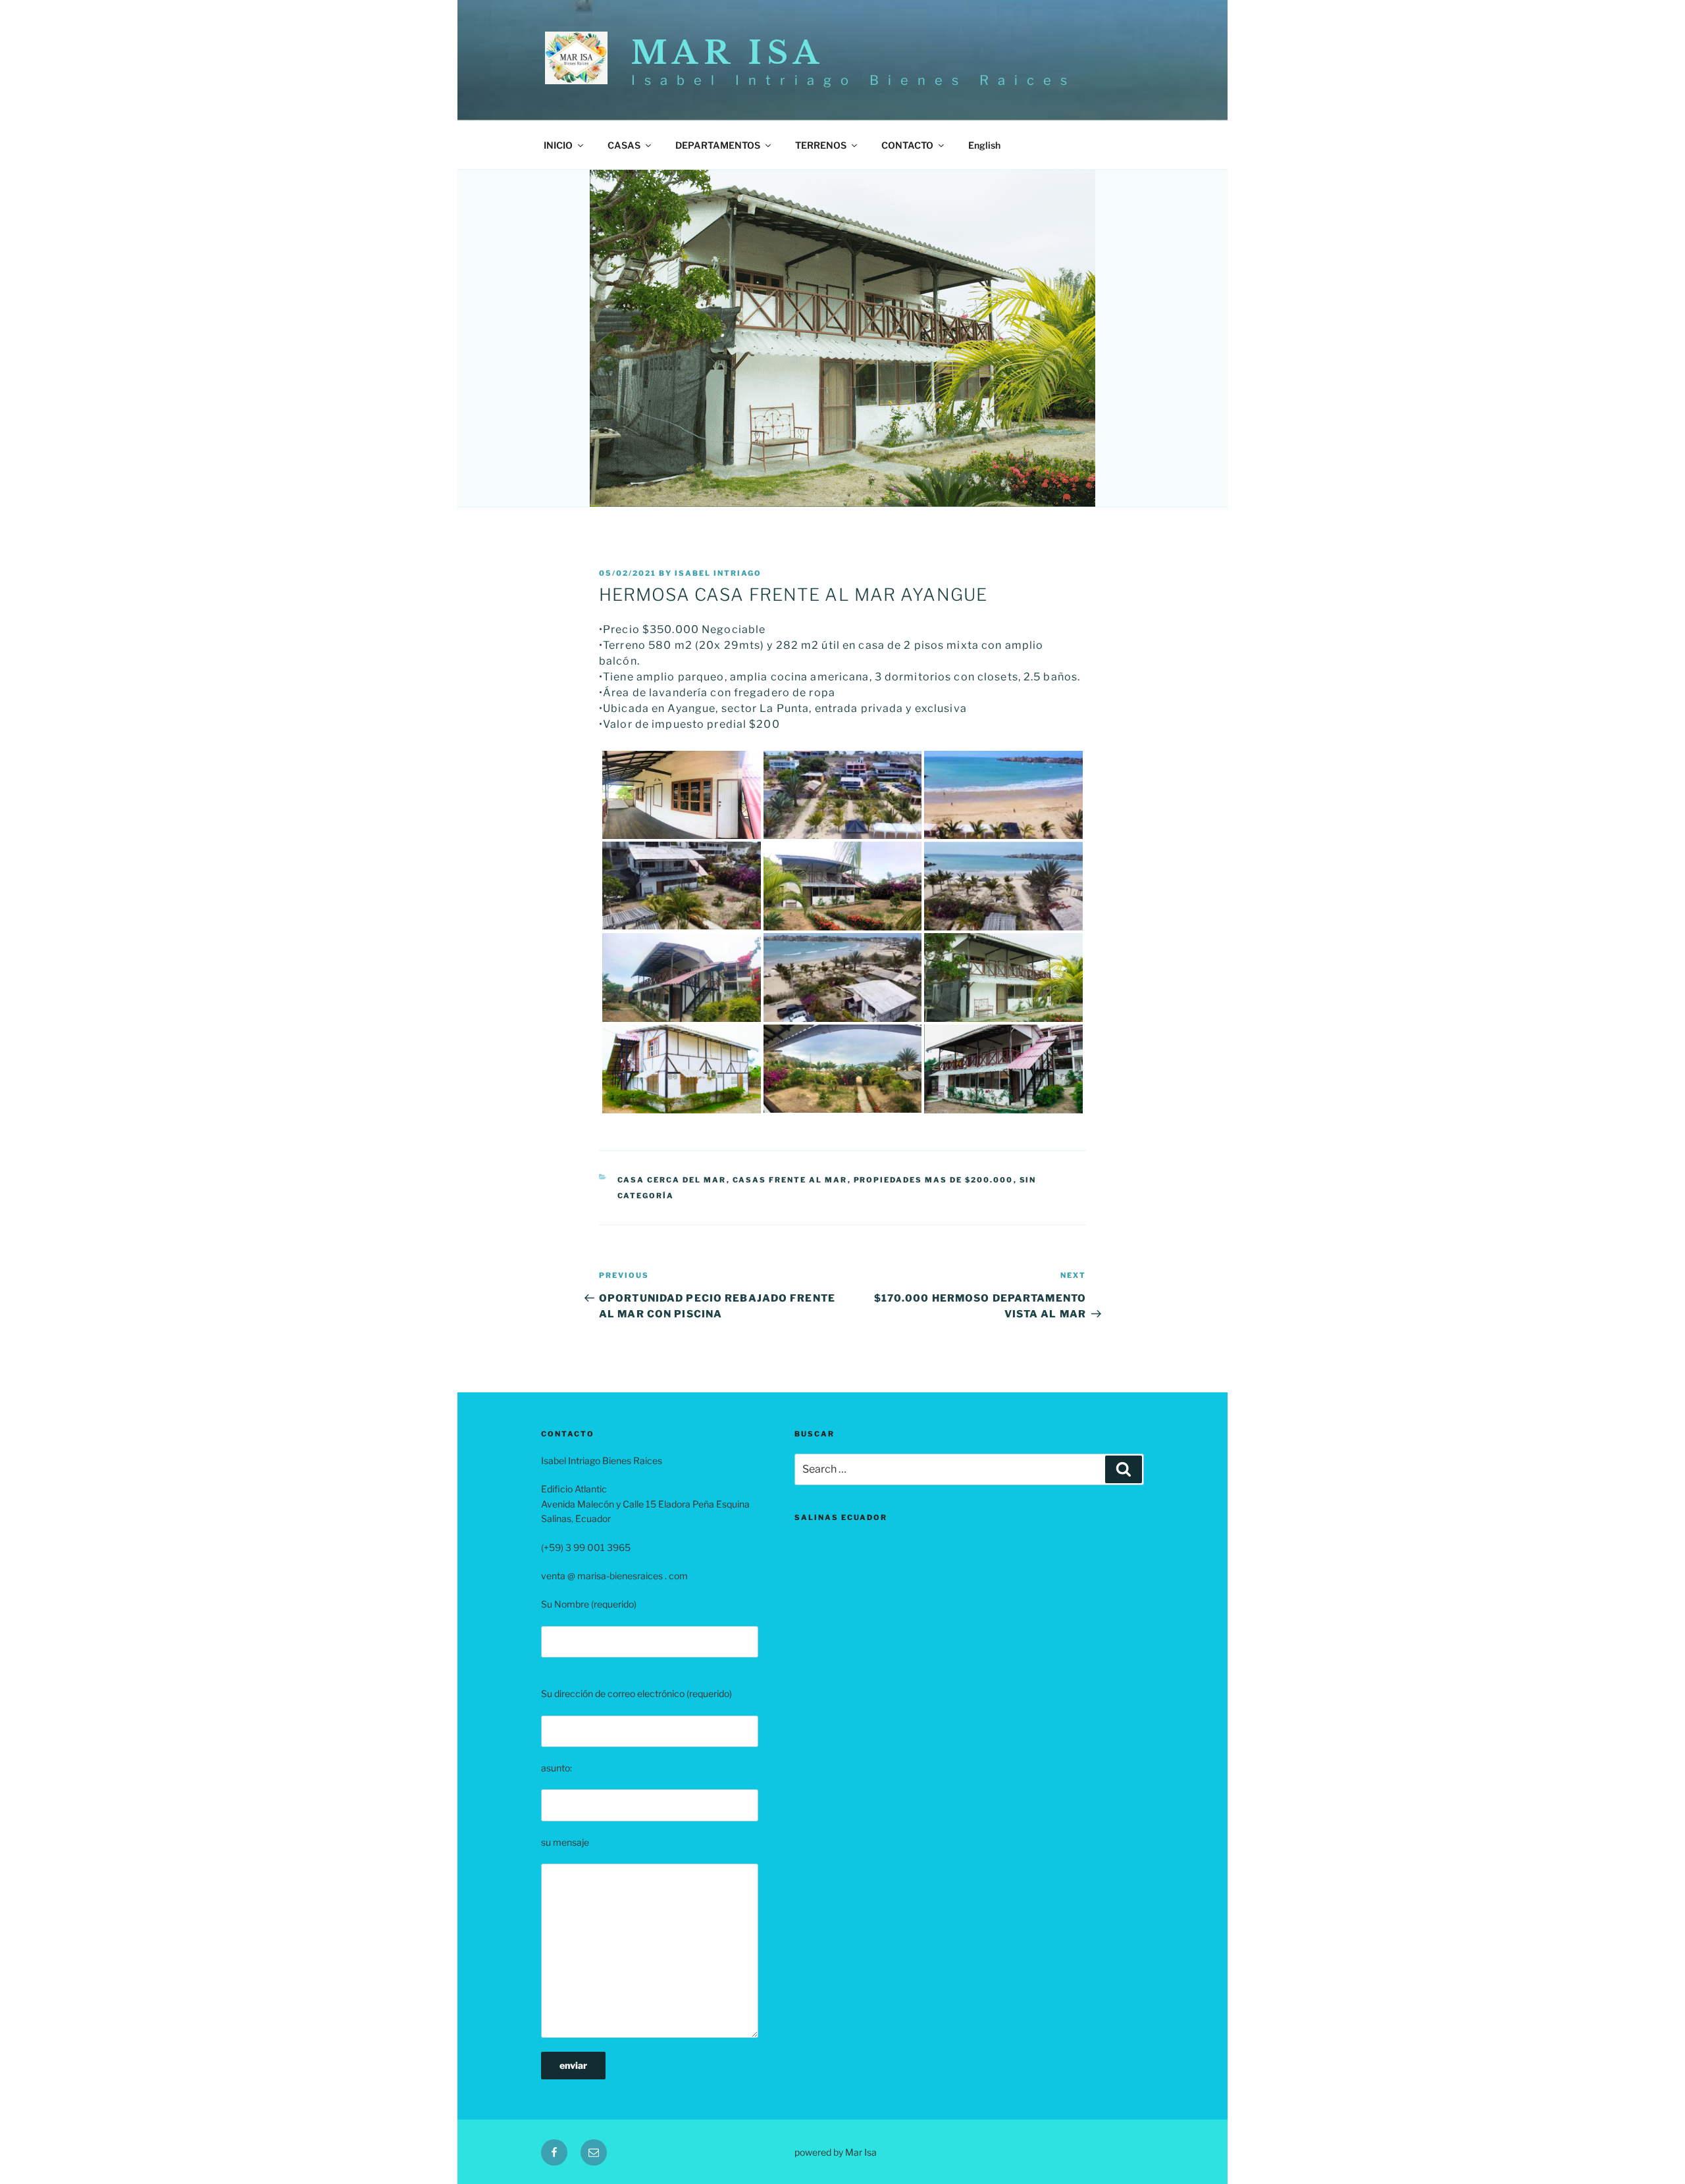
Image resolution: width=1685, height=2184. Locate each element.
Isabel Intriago (718, 573)
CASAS (624, 145)
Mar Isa (728, 53)
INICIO (558, 145)
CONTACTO (907, 145)
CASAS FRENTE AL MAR (790, 1180)
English (984, 145)
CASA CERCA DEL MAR (672, 1180)
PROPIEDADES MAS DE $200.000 (934, 1180)
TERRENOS (821, 145)
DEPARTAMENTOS (718, 145)
